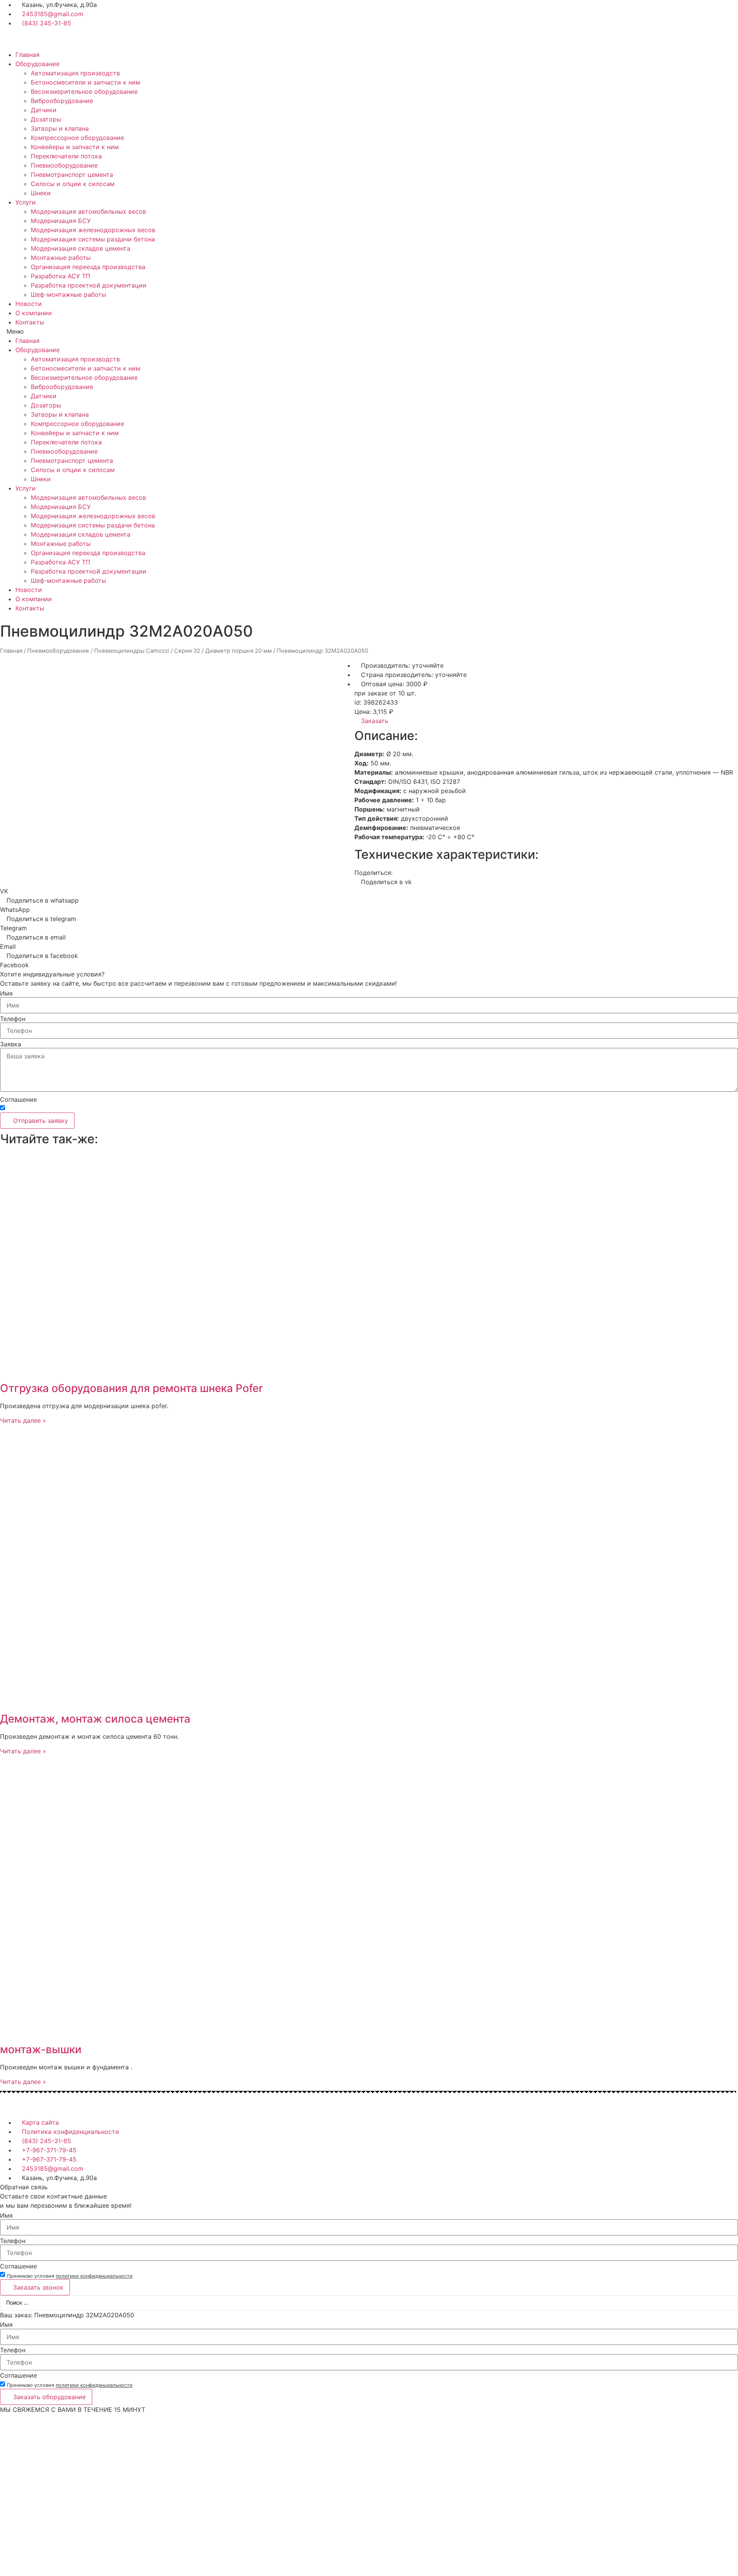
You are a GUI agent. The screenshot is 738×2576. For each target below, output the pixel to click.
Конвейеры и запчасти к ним (75, 147)
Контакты (30, 322)
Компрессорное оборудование (77, 138)
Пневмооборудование (64, 165)
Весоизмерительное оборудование (84, 91)
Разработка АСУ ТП (61, 276)
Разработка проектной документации (89, 285)
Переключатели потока (66, 156)
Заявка (11, 1044)
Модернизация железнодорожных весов (93, 230)
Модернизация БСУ (61, 221)
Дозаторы (46, 119)
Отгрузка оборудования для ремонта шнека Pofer (131, 1388)
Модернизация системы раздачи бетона (93, 239)
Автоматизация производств (75, 73)
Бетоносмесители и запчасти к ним (86, 82)
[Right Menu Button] (734, 2419)
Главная (27, 55)
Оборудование (37, 64)
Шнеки (41, 193)
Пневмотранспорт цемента (72, 175)
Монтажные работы (61, 258)
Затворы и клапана (60, 128)
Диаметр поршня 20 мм (239, 651)
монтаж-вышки (41, 2049)
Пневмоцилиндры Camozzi (132, 651)
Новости (29, 304)
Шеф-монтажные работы (68, 294)
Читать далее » (23, 1420)
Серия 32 (187, 651)
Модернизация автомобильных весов (88, 211)
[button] (369, 331)
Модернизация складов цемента (81, 248)
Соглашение (18, 1099)
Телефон (13, 1019)
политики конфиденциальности (94, 1109)
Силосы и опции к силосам (73, 184)
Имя (6, 993)
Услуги (26, 202)
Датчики (44, 110)
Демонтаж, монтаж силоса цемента (95, 1719)
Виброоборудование (62, 101)
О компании (34, 313)
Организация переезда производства (88, 267)
